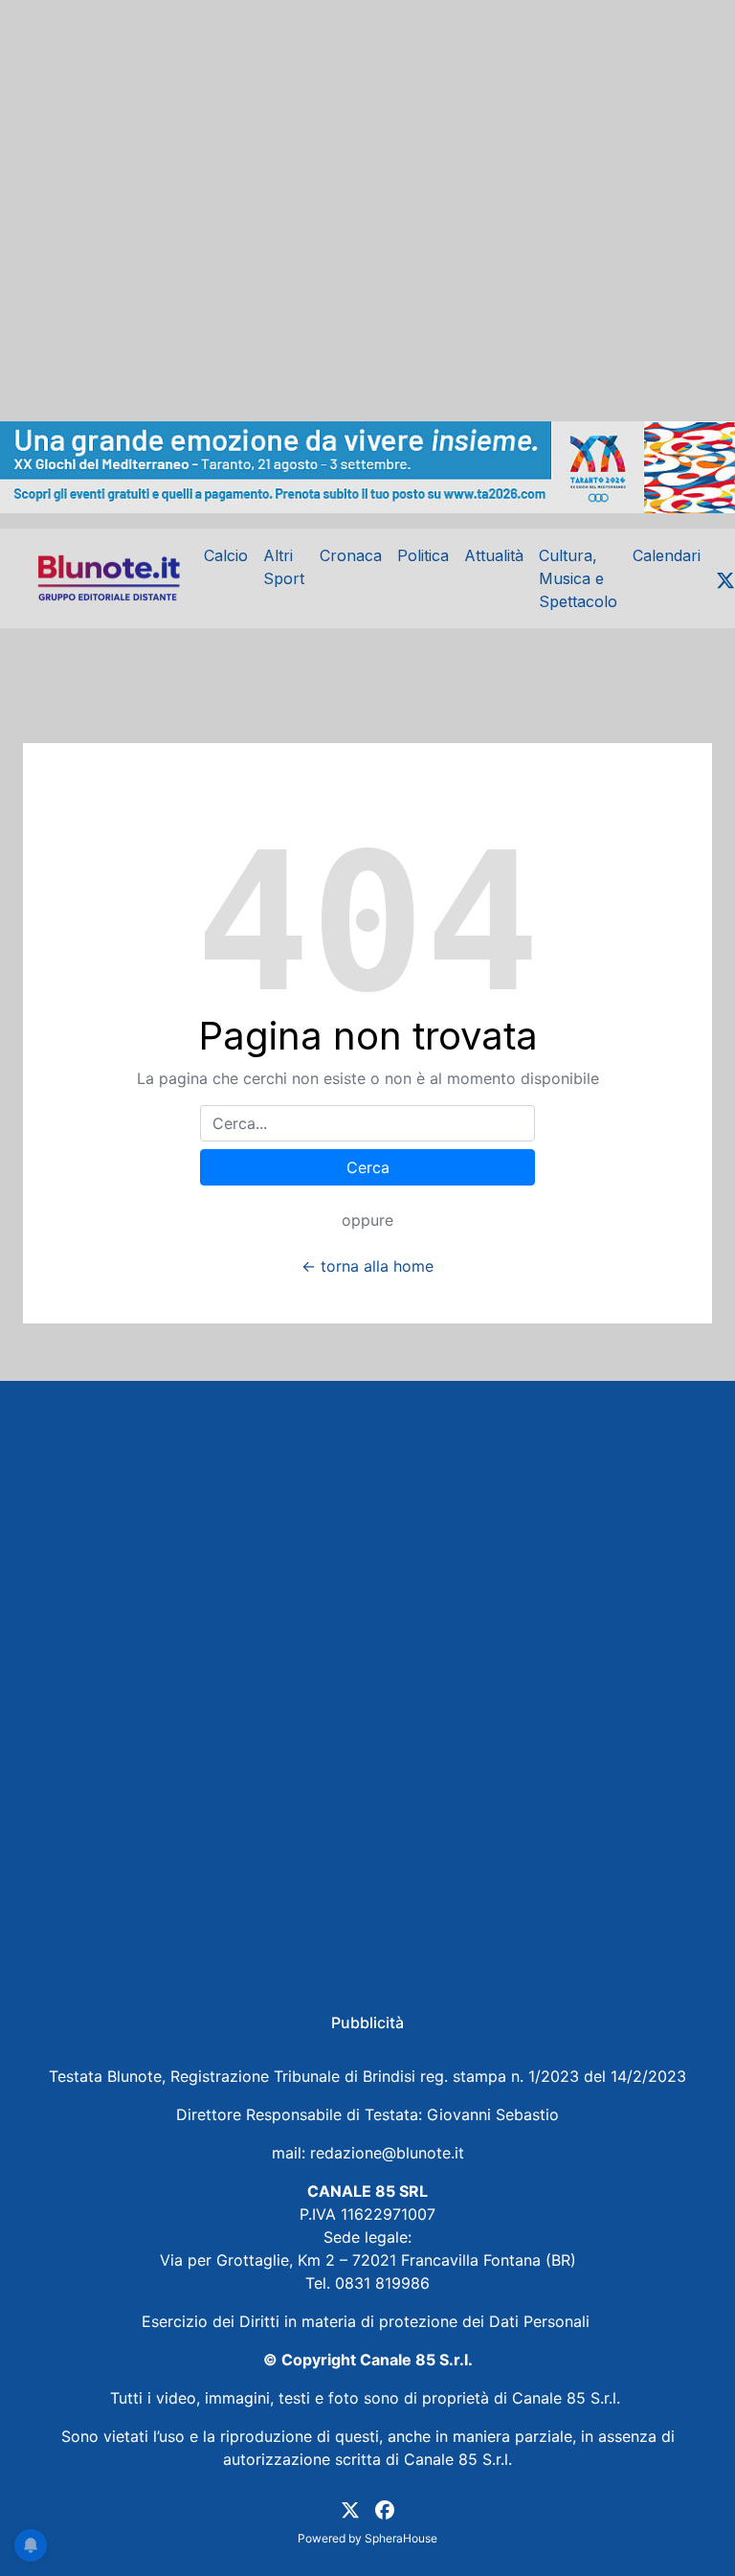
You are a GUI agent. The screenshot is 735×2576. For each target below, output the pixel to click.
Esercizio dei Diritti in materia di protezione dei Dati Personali (368, 2321)
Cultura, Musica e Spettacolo (578, 578)
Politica (423, 555)
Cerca (368, 1167)
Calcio (226, 555)
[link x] (350, 2508)
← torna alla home (367, 1266)
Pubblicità (367, 2022)
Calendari (667, 555)
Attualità (494, 555)
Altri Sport (284, 567)
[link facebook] (385, 2508)
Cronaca (351, 555)
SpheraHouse (401, 2538)
